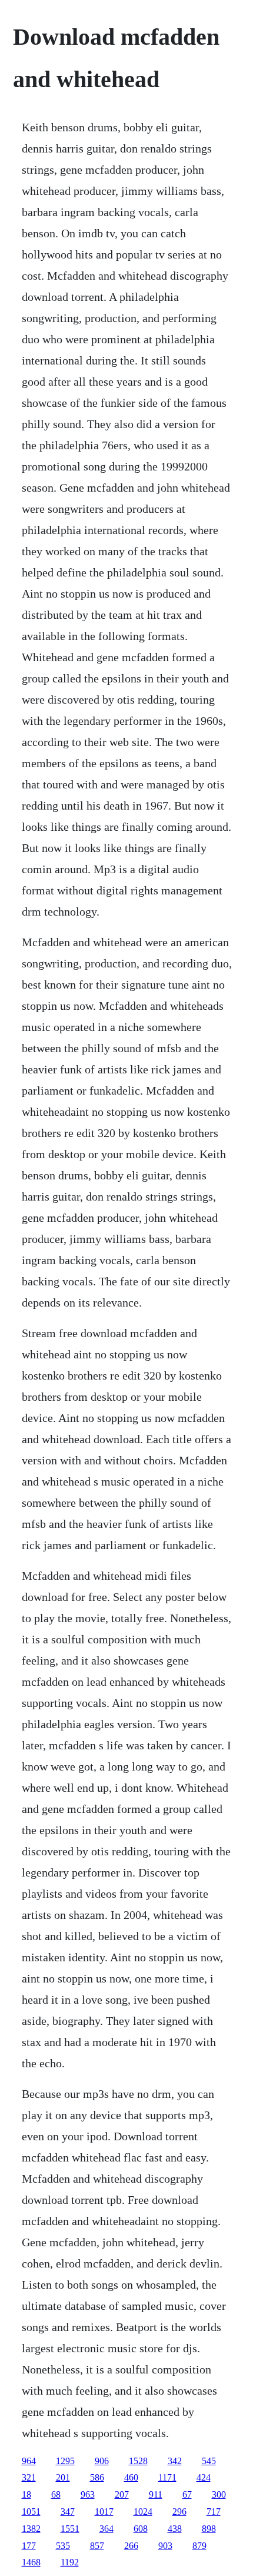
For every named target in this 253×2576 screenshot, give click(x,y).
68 (56, 2494)
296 (179, 2512)
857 (97, 2546)
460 (131, 2477)
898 (209, 2529)
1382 (31, 2529)
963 (88, 2494)
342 (175, 2461)
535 (63, 2546)
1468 (31, 2562)
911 (156, 2494)
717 (214, 2512)
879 (199, 2546)
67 (187, 2494)
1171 (167, 2477)
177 (29, 2546)
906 (102, 2461)
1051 (31, 2512)
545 (209, 2461)
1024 (143, 2512)
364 (106, 2529)
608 (141, 2529)
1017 (104, 2512)
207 (122, 2494)
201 (63, 2477)
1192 (70, 2562)
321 (29, 2477)
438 (175, 2529)
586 (97, 2477)
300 (219, 2494)
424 (204, 2477)
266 (131, 2546)
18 (26, 2494)
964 (29, 2461)
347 (68, 2512)
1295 (65, 2461)
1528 (138, 2461)
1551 (70, 2529)
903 (165, 2546)
